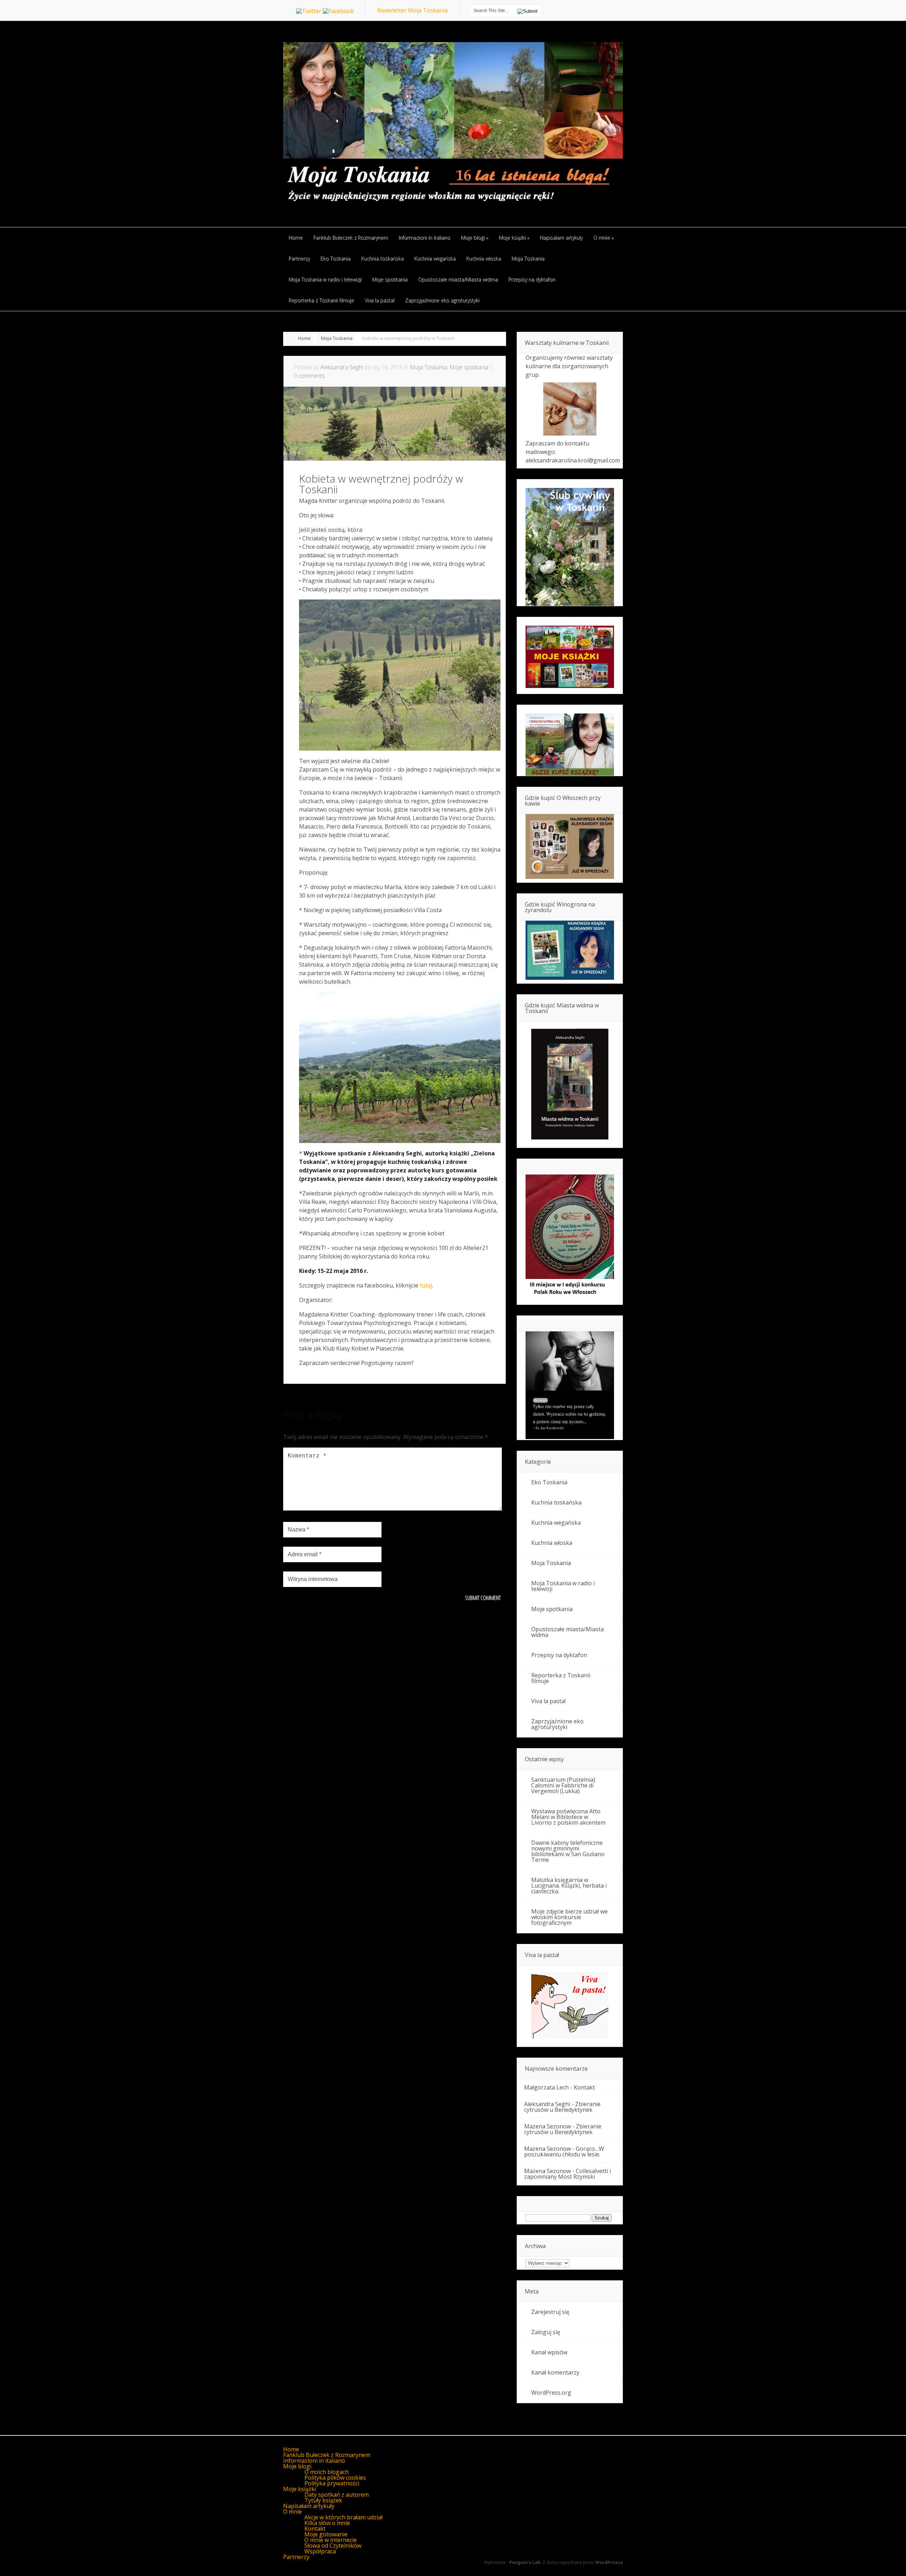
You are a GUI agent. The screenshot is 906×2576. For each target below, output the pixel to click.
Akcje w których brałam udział (343, 2517)
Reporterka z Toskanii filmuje (561, 1678)
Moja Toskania (337, 338)
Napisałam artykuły (309, 2506)
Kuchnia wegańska (556, 1523)
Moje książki (300, 2489)
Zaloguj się (546, 2332)
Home (304, 338)
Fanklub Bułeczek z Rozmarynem (327, 2455)
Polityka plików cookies (335, 2478)
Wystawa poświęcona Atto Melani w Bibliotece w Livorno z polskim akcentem (568, 1817)
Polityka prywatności (332, 2483)
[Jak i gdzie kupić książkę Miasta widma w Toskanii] (570, 1085)
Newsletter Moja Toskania (412, 10)
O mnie (293, 2512)
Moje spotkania (469, 367)
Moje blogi (297, 2466)
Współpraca (320, 2551)
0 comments (309, 376)
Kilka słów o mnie (327, 2523)
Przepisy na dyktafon (559, 1655)
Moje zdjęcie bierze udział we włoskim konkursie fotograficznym (569, 1917)
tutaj (426, 1285)
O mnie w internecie (331, 2540)
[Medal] (570, 1297)
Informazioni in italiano (314, 2461)
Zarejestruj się (550, 2312)
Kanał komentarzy (555, 2372)
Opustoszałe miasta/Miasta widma (567, 1632)
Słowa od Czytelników (333, 2546)
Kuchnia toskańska (556, 1502)
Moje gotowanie (326, 2534)
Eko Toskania (549, 1482)
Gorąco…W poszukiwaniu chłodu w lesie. (564, 2151)
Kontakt (584, 2087)
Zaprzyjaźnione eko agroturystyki (557, 1724)
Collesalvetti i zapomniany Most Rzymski (567, 2174)
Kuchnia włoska (552, 1543)
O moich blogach (326, 2472)
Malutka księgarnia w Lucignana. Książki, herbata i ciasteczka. (569, 1886)
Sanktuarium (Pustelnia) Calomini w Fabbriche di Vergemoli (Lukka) (563, 1785)
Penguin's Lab (525, 2562)
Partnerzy (296, 2557)
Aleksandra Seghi (342, 367)
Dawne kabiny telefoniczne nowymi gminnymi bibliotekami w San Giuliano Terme (568, 1851)
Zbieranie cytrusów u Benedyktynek (562, 2107)
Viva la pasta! (548, 1701)
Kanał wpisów (549, 2352)
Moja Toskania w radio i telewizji (563, 1586)
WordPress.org (551, 2393)
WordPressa (609, 2562)
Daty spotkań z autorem (337, 2495)
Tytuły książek (323, 2500)
